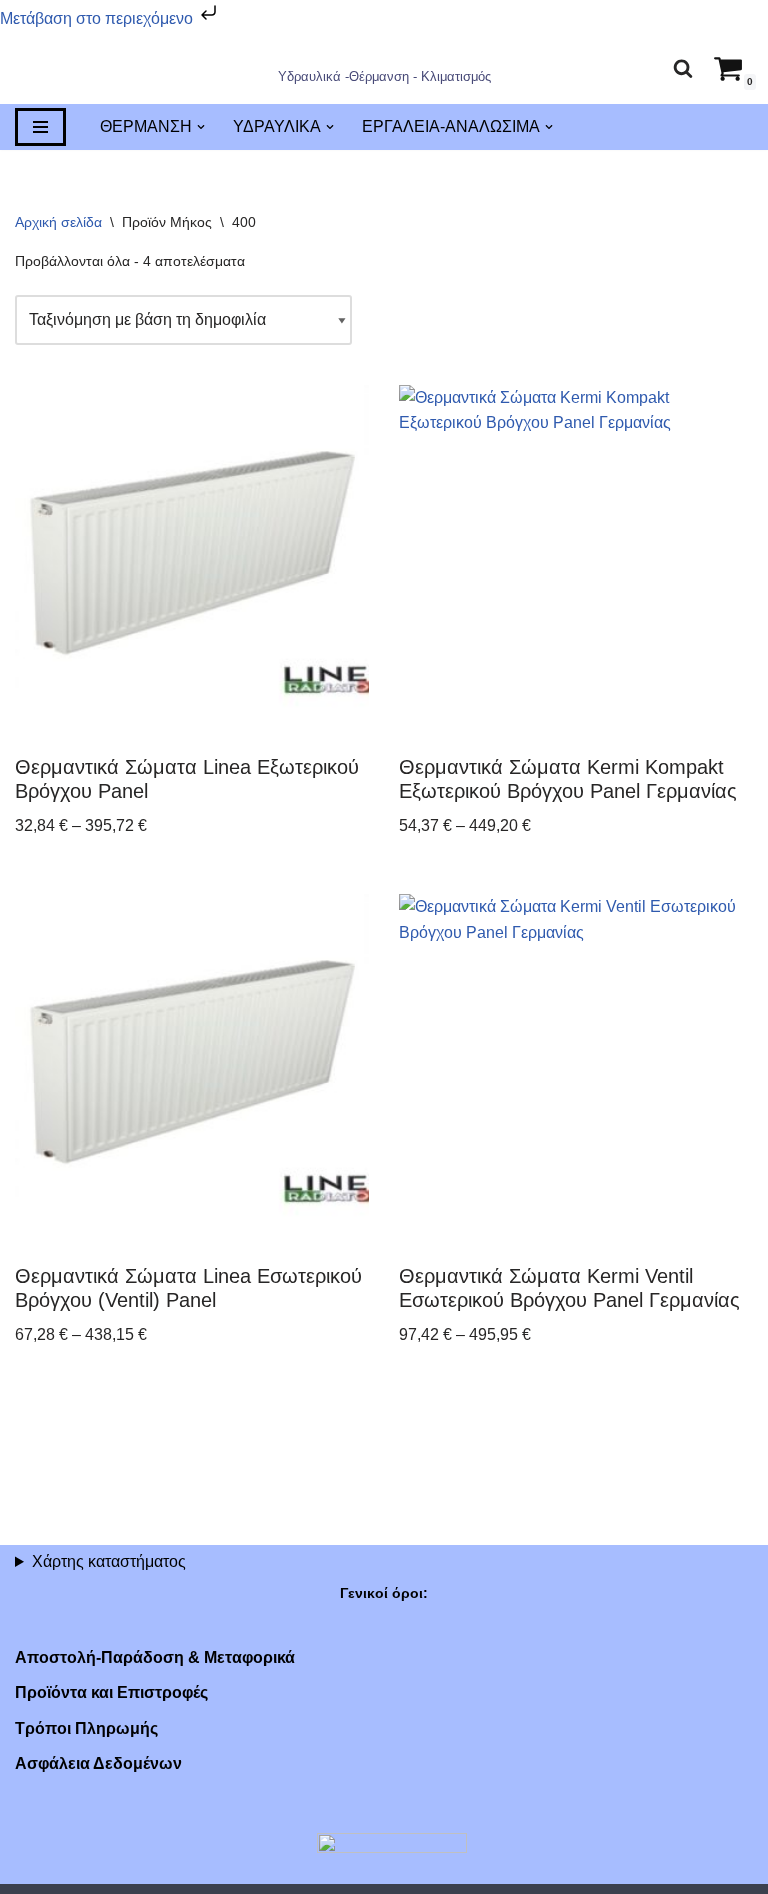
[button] (201, 128)
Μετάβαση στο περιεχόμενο (98, 18)
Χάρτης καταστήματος (109, 1561)
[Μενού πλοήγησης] (40, 128)
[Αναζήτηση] (683, 68)
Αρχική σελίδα (58, 223)
